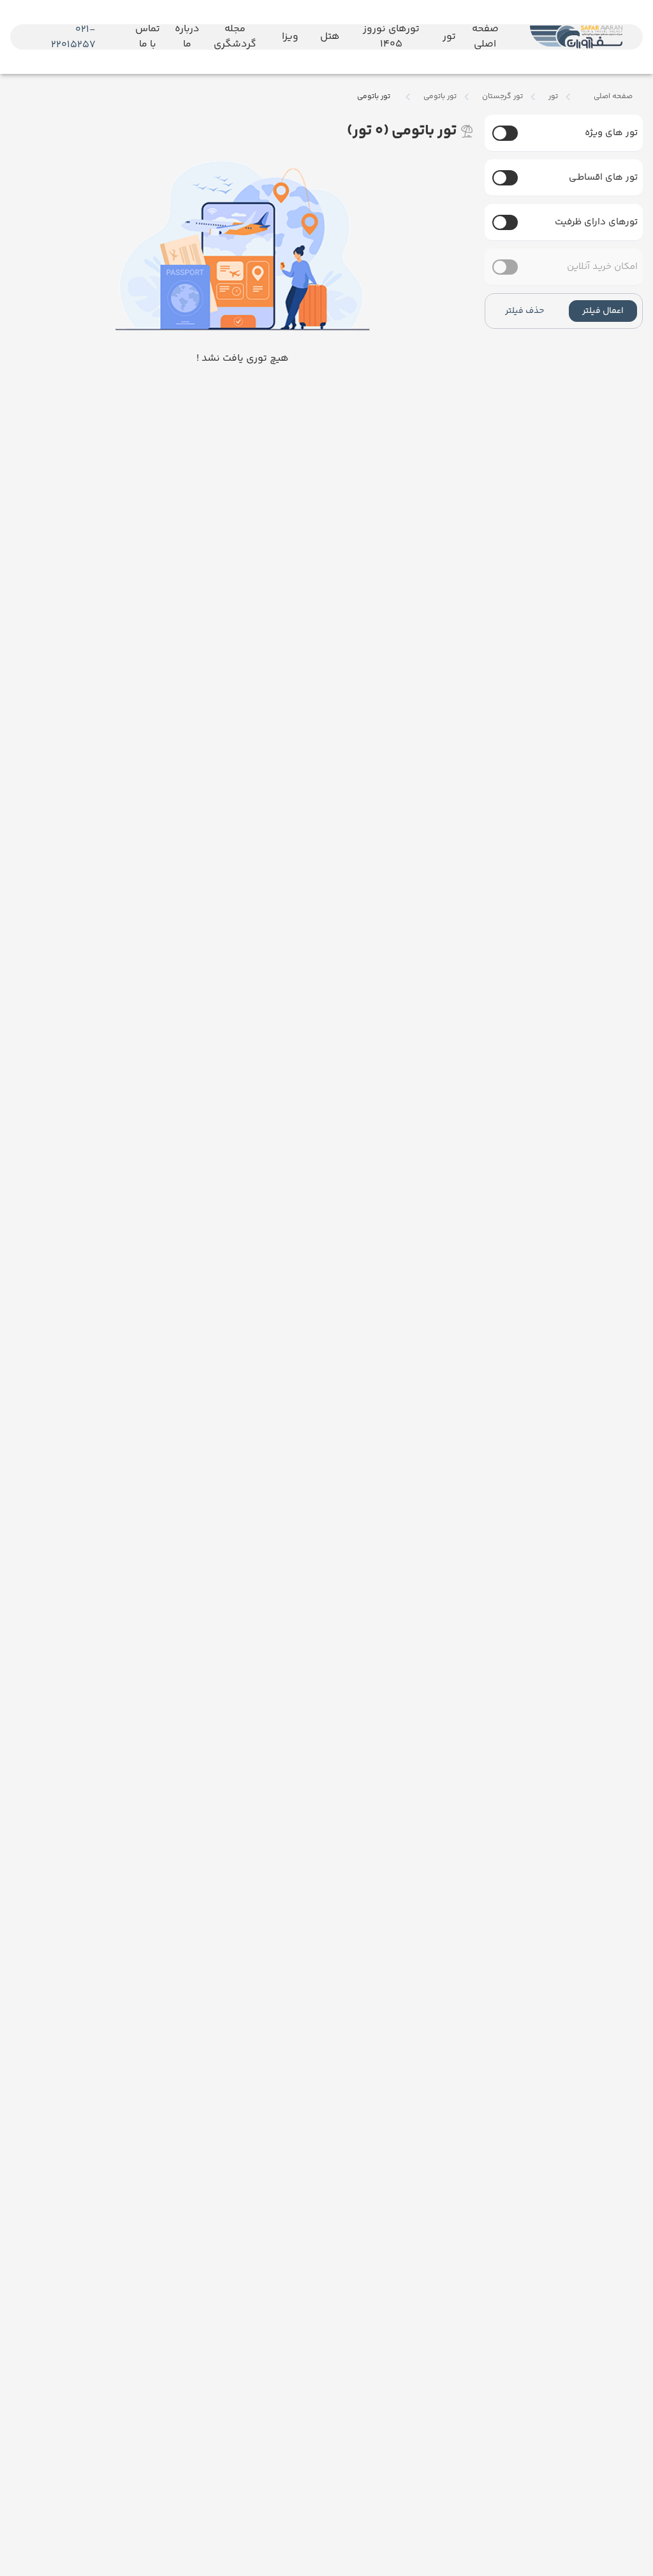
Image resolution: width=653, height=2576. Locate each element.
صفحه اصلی (613, 97)
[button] (603, 311)
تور (553, 97)
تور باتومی (440, 97)
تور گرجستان (503, 97)
